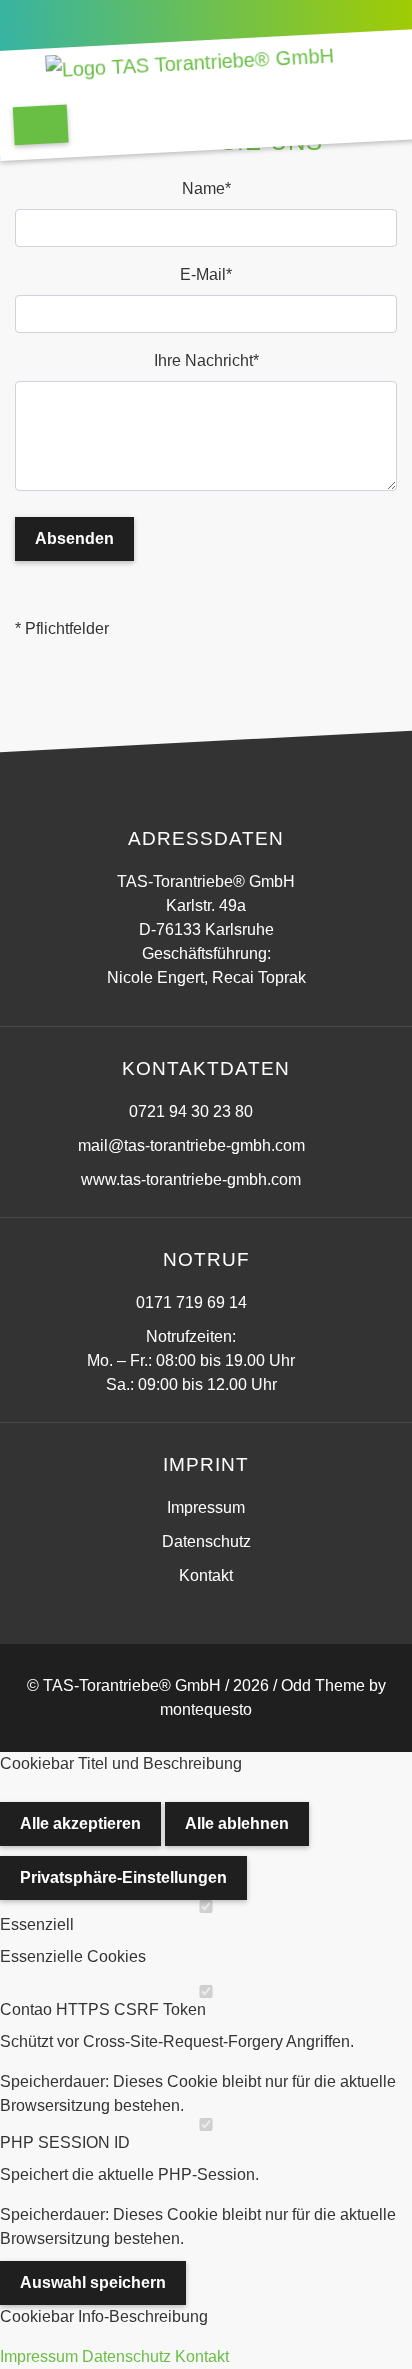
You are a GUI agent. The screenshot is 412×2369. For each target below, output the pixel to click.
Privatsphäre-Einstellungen (123, 1877)
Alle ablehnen (237, 1823)
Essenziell (37, 1924)
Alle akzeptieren (80, 1823)
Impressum (206, 1507)
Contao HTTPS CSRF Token (103, 2009)
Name (216, 188)
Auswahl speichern (93, 2282)
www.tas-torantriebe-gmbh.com (191, 1179)
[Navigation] (41, 124)
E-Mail (214, 274)
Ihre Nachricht (206, 360)
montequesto (206, 1709)
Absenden (74, 538)
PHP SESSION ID (65, 2142)
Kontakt (202, 2356)
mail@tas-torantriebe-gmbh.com (191, 1145)
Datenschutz (206, 1541)
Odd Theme (323, 1685)
